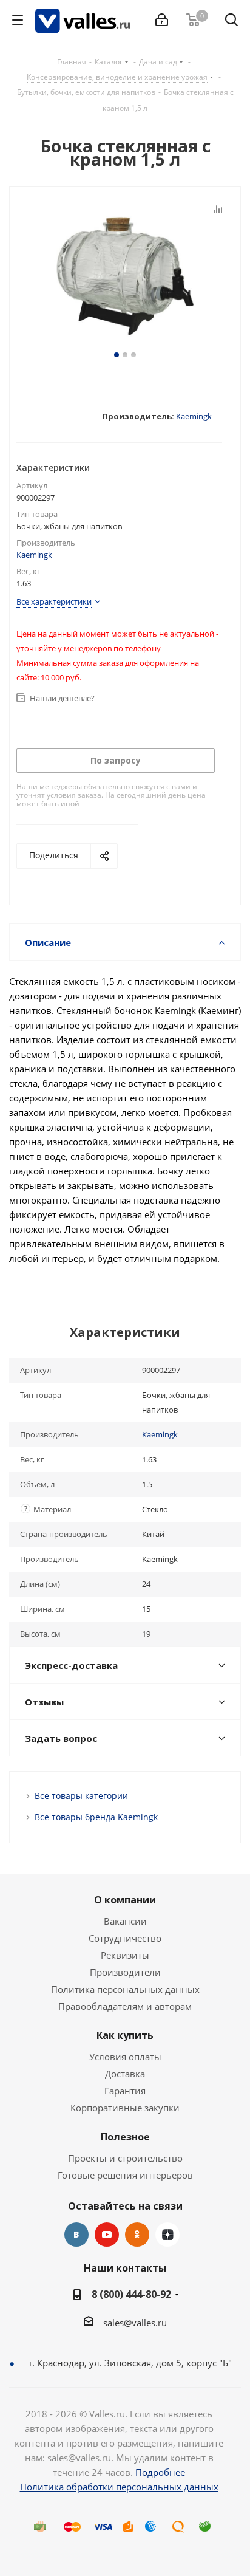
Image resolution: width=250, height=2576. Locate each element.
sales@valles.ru (135, 2323)
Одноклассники (137, 2235)
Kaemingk (194, 416)
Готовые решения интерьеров (125, 2175)
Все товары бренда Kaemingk (96, 1817)
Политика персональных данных (125, 1989)
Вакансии (125, 1921)
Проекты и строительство (125, 2158)
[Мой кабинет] (162, 20)
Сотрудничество (125, 1938)
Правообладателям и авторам (125, 2006)
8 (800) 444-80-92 (131, 2294)
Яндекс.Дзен (167, 2235)
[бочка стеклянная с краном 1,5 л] (125, 275)
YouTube (107, 2235)
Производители (125, 1972)
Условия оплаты (125, 2057)
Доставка (125, 2074)
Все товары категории (81, 1796)
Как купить (125, 2035)
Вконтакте (76, 2235)
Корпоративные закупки (125, 2108)
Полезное (125, 2137)
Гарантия (125, 2091)
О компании (125, 1900)
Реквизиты (125, 1955)
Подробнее (160, 2472)
